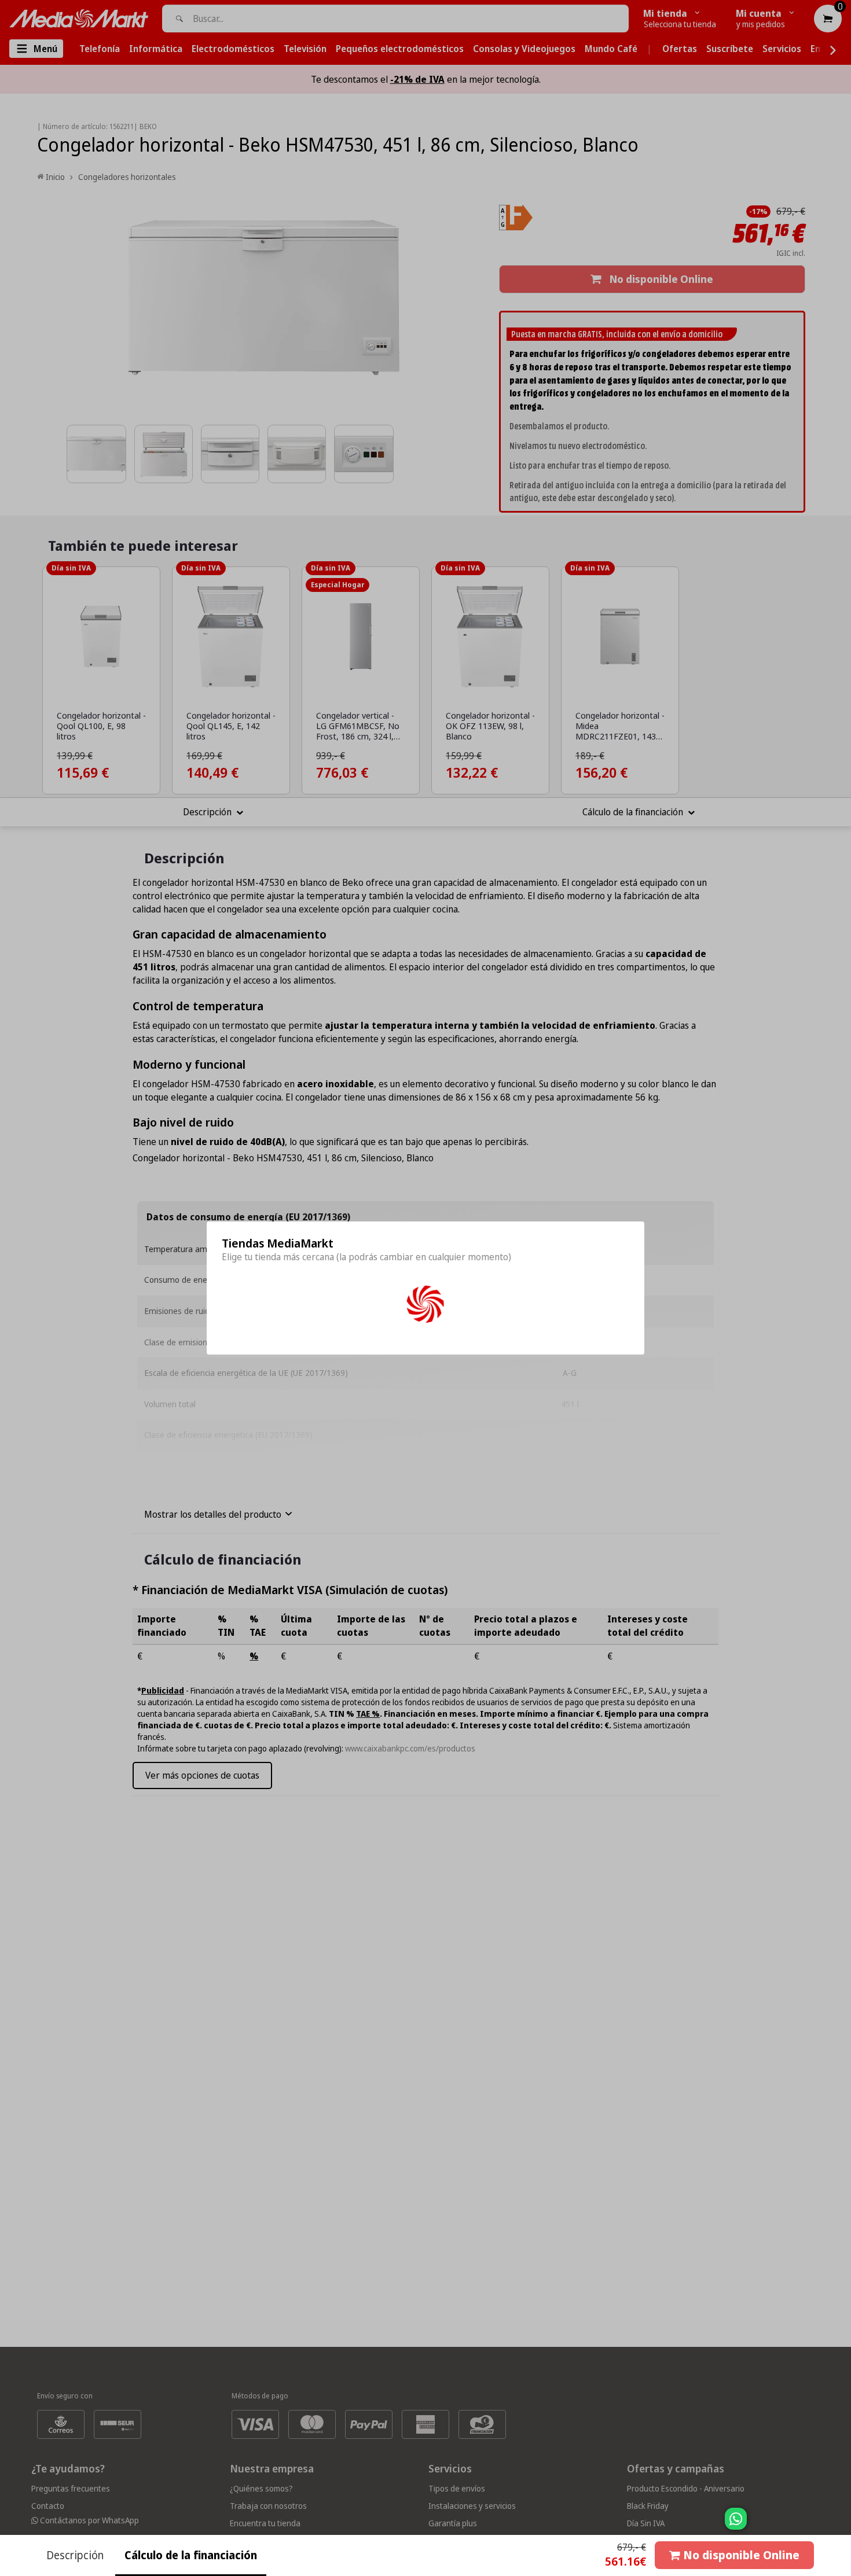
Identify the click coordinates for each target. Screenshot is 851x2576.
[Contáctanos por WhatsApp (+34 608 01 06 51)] (840, 2525)
